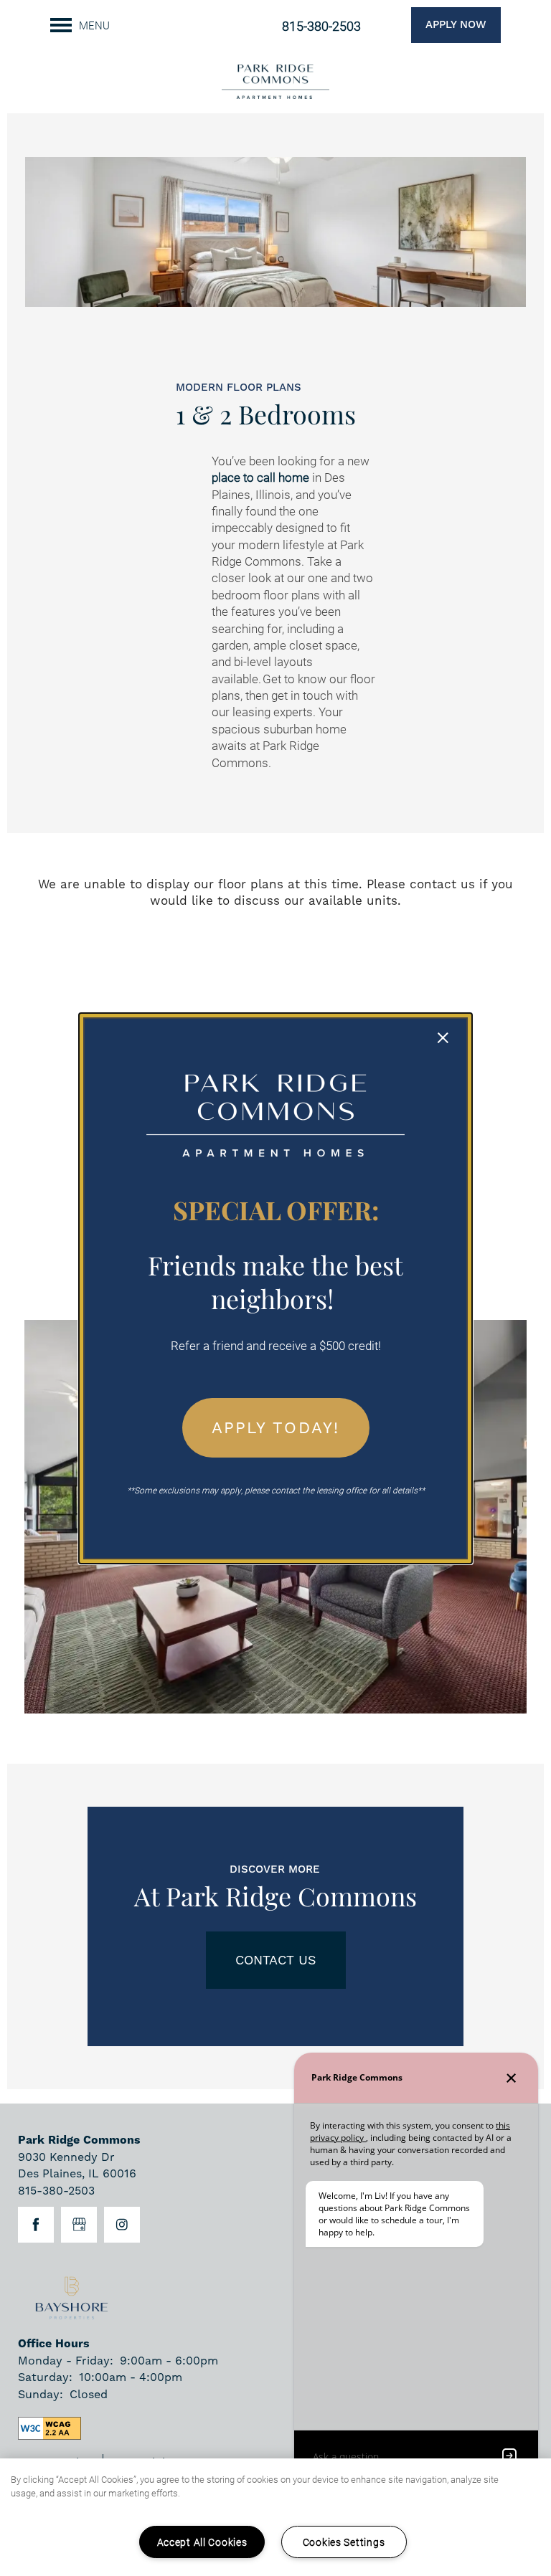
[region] (275, 2517)
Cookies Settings (344, 2542)
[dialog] (275, 1288)
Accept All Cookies (202, 2542)
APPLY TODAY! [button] (276, 1427)
